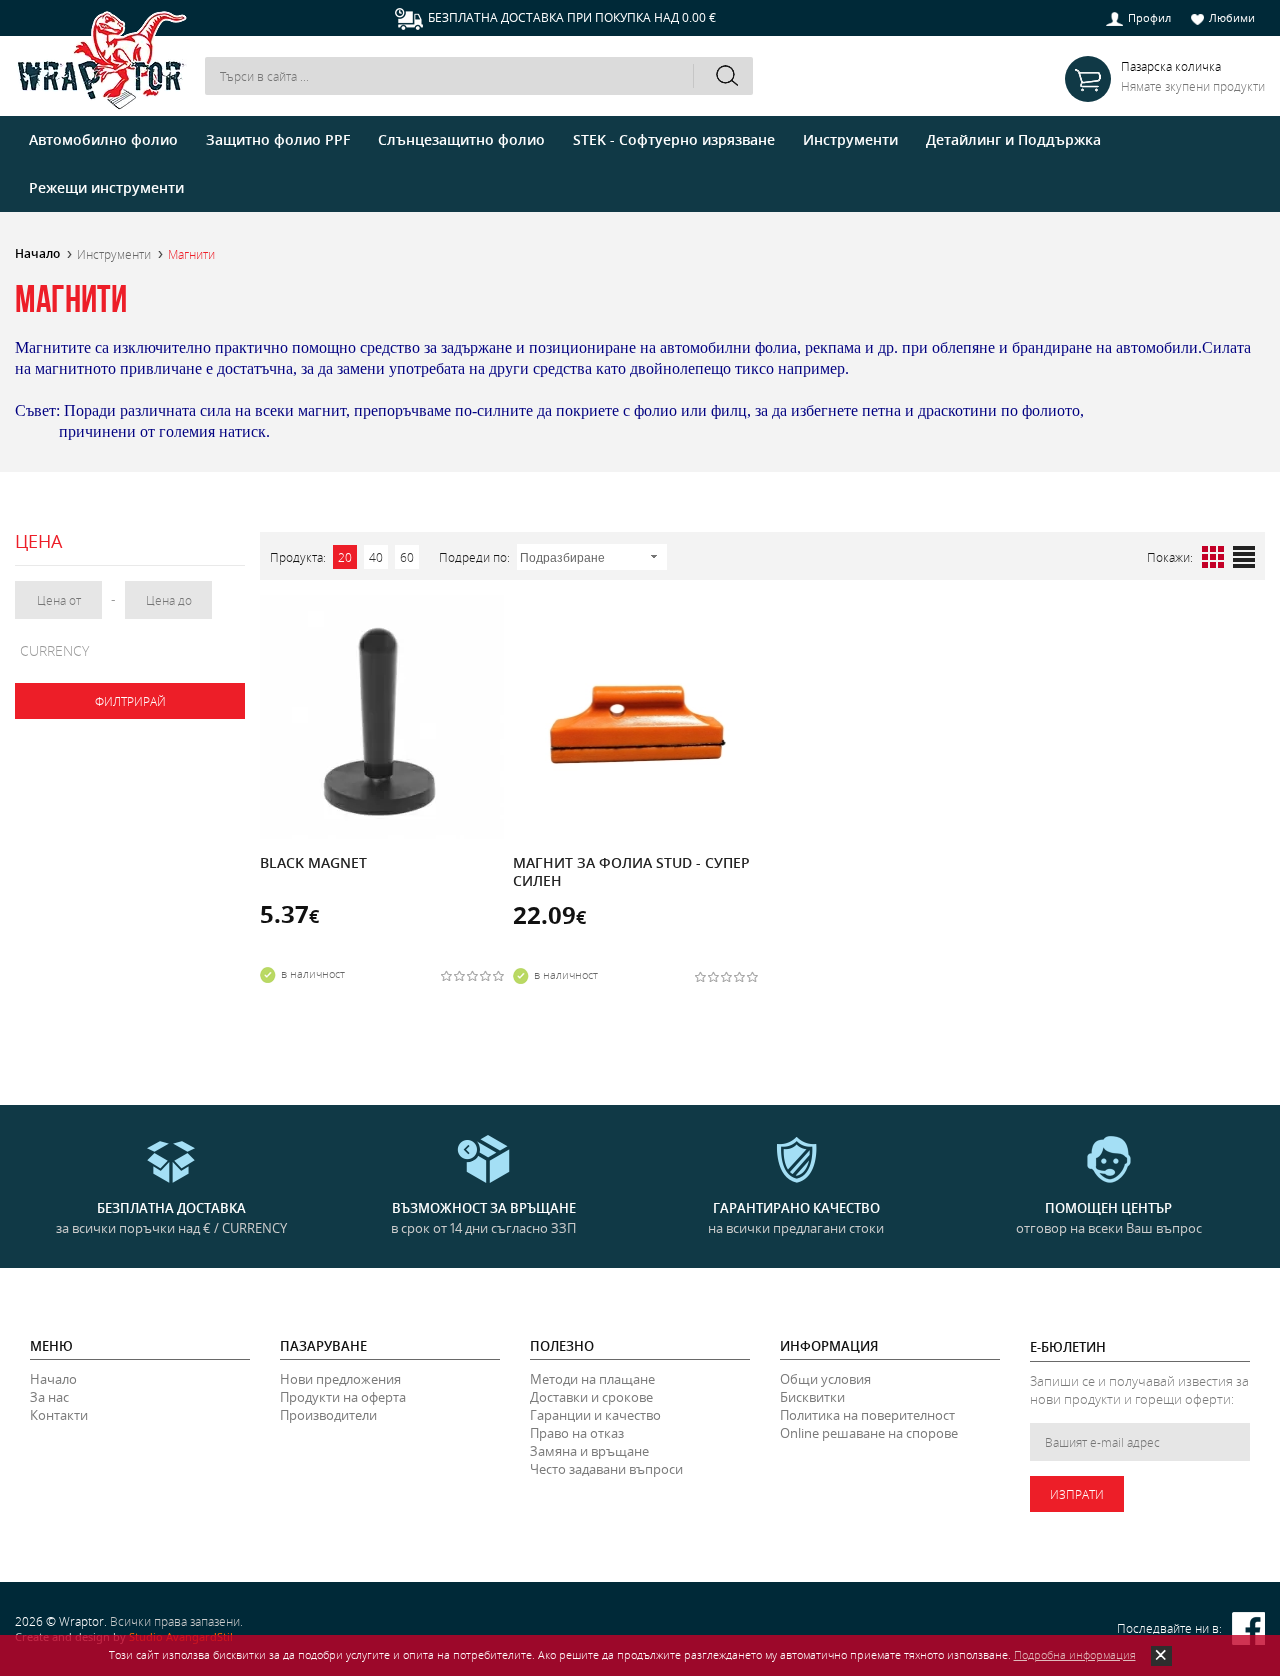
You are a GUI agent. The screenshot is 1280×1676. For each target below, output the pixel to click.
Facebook (1248, 1628)
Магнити (191, 254)
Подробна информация (1075, 1654)
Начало (37, 254)
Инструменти (114, 254)
